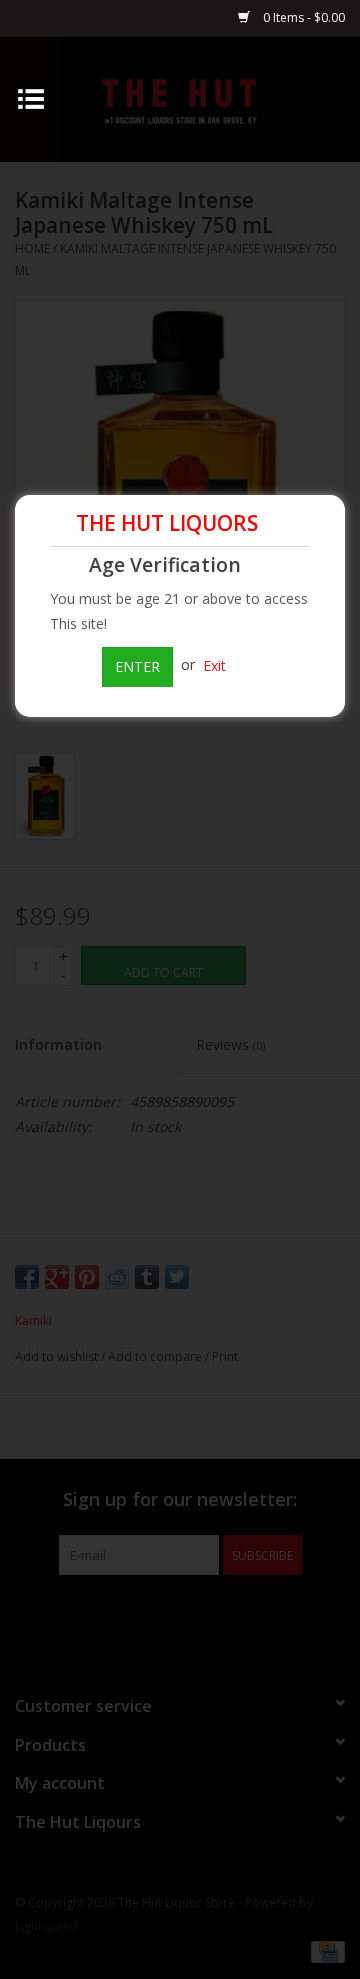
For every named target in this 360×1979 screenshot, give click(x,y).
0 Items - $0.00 (302, 17)
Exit (214, 664)
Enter (137, 666)
